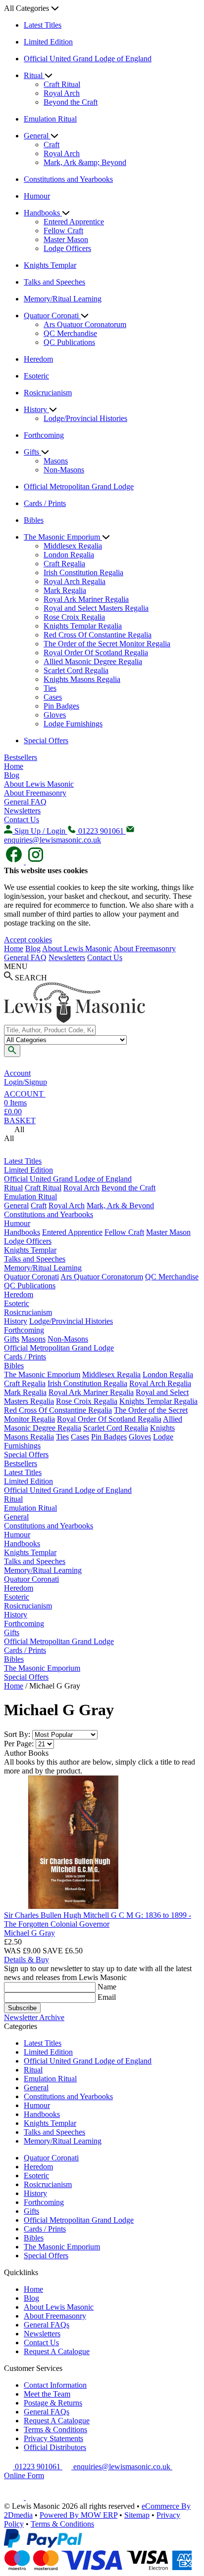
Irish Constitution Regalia (83, 572)
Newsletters (22, 811)
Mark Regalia (65, 590)
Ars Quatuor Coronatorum (85, 324)
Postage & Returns (53, 2403)
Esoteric (36, 376)
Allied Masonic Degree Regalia (93, 661)
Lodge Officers (67, 248)
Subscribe (22, 2008)
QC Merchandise (70, 333)
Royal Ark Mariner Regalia (86, 599)
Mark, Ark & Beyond (120, 1205)
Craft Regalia (64, 564)
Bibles (34, 520)
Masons (56, 461)
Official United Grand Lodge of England (88, 59)
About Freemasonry (35, 793)
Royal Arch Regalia (75, 581)
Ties (50, 688)
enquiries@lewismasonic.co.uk (122, 2467)
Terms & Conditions (55, 2429)
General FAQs (47, 2325)
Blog (12, 775)
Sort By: (17, 1734)
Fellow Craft (63, 231)
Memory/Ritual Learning (63, 299)
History (36, 409)
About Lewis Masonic (39, 784)
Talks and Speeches (54, 282)
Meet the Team (47, 2394)
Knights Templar (50, 265)
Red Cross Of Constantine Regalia (98, 635)
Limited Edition (48, 42)
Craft (51, 145)
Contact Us (22, 820)
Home (14, 766)
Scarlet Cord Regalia (76, 670)
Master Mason (66, 239)
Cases (53, 697)
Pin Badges (61, 706)
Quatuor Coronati (52, 316)
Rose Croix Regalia (74, 617)
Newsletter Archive (34, 2017)
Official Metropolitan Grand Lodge (79, 486)
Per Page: (19, 1744)
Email (107, 1997)
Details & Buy (26, 1960)
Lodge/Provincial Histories (85, 418)
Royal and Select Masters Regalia (96, 608)
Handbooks (43, 213)
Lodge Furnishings (73, 724)
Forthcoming (44, 435)
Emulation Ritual (50, 119)
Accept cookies (28, 940)
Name (107, 1987)
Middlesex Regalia (73, 546)
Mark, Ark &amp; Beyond (85, 162)
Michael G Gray (29, 1933)
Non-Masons (64, 470)
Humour (37, 196)
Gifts (32, 452)
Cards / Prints (45, 503)
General (37, 136)
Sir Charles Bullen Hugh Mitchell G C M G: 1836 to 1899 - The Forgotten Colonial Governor (98, 1920)
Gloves (55, 715)
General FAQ (25, 802)
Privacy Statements (53, 2438)
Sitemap (137, 2515)
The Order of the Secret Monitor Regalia (107, 644)
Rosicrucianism (48, 393)
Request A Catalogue (57, 2351)
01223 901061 (38, 2467)
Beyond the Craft (71, 102)
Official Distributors (55, 2447)
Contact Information (55, 2385)
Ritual (34, 75)
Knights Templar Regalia (83, 626)
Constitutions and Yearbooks (68, 179)
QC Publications (69, 342)
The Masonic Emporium (63, 537)
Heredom (38, 359)
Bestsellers (21, 757)
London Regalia (69, 555)
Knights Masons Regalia (82, 679)
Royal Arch (62, 93)
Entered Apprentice (74, 222)
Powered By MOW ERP (78, 2515)
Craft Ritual (62, 84)
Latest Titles (43, 25)
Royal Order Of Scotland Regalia (96, 653)
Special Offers (46, 740)
